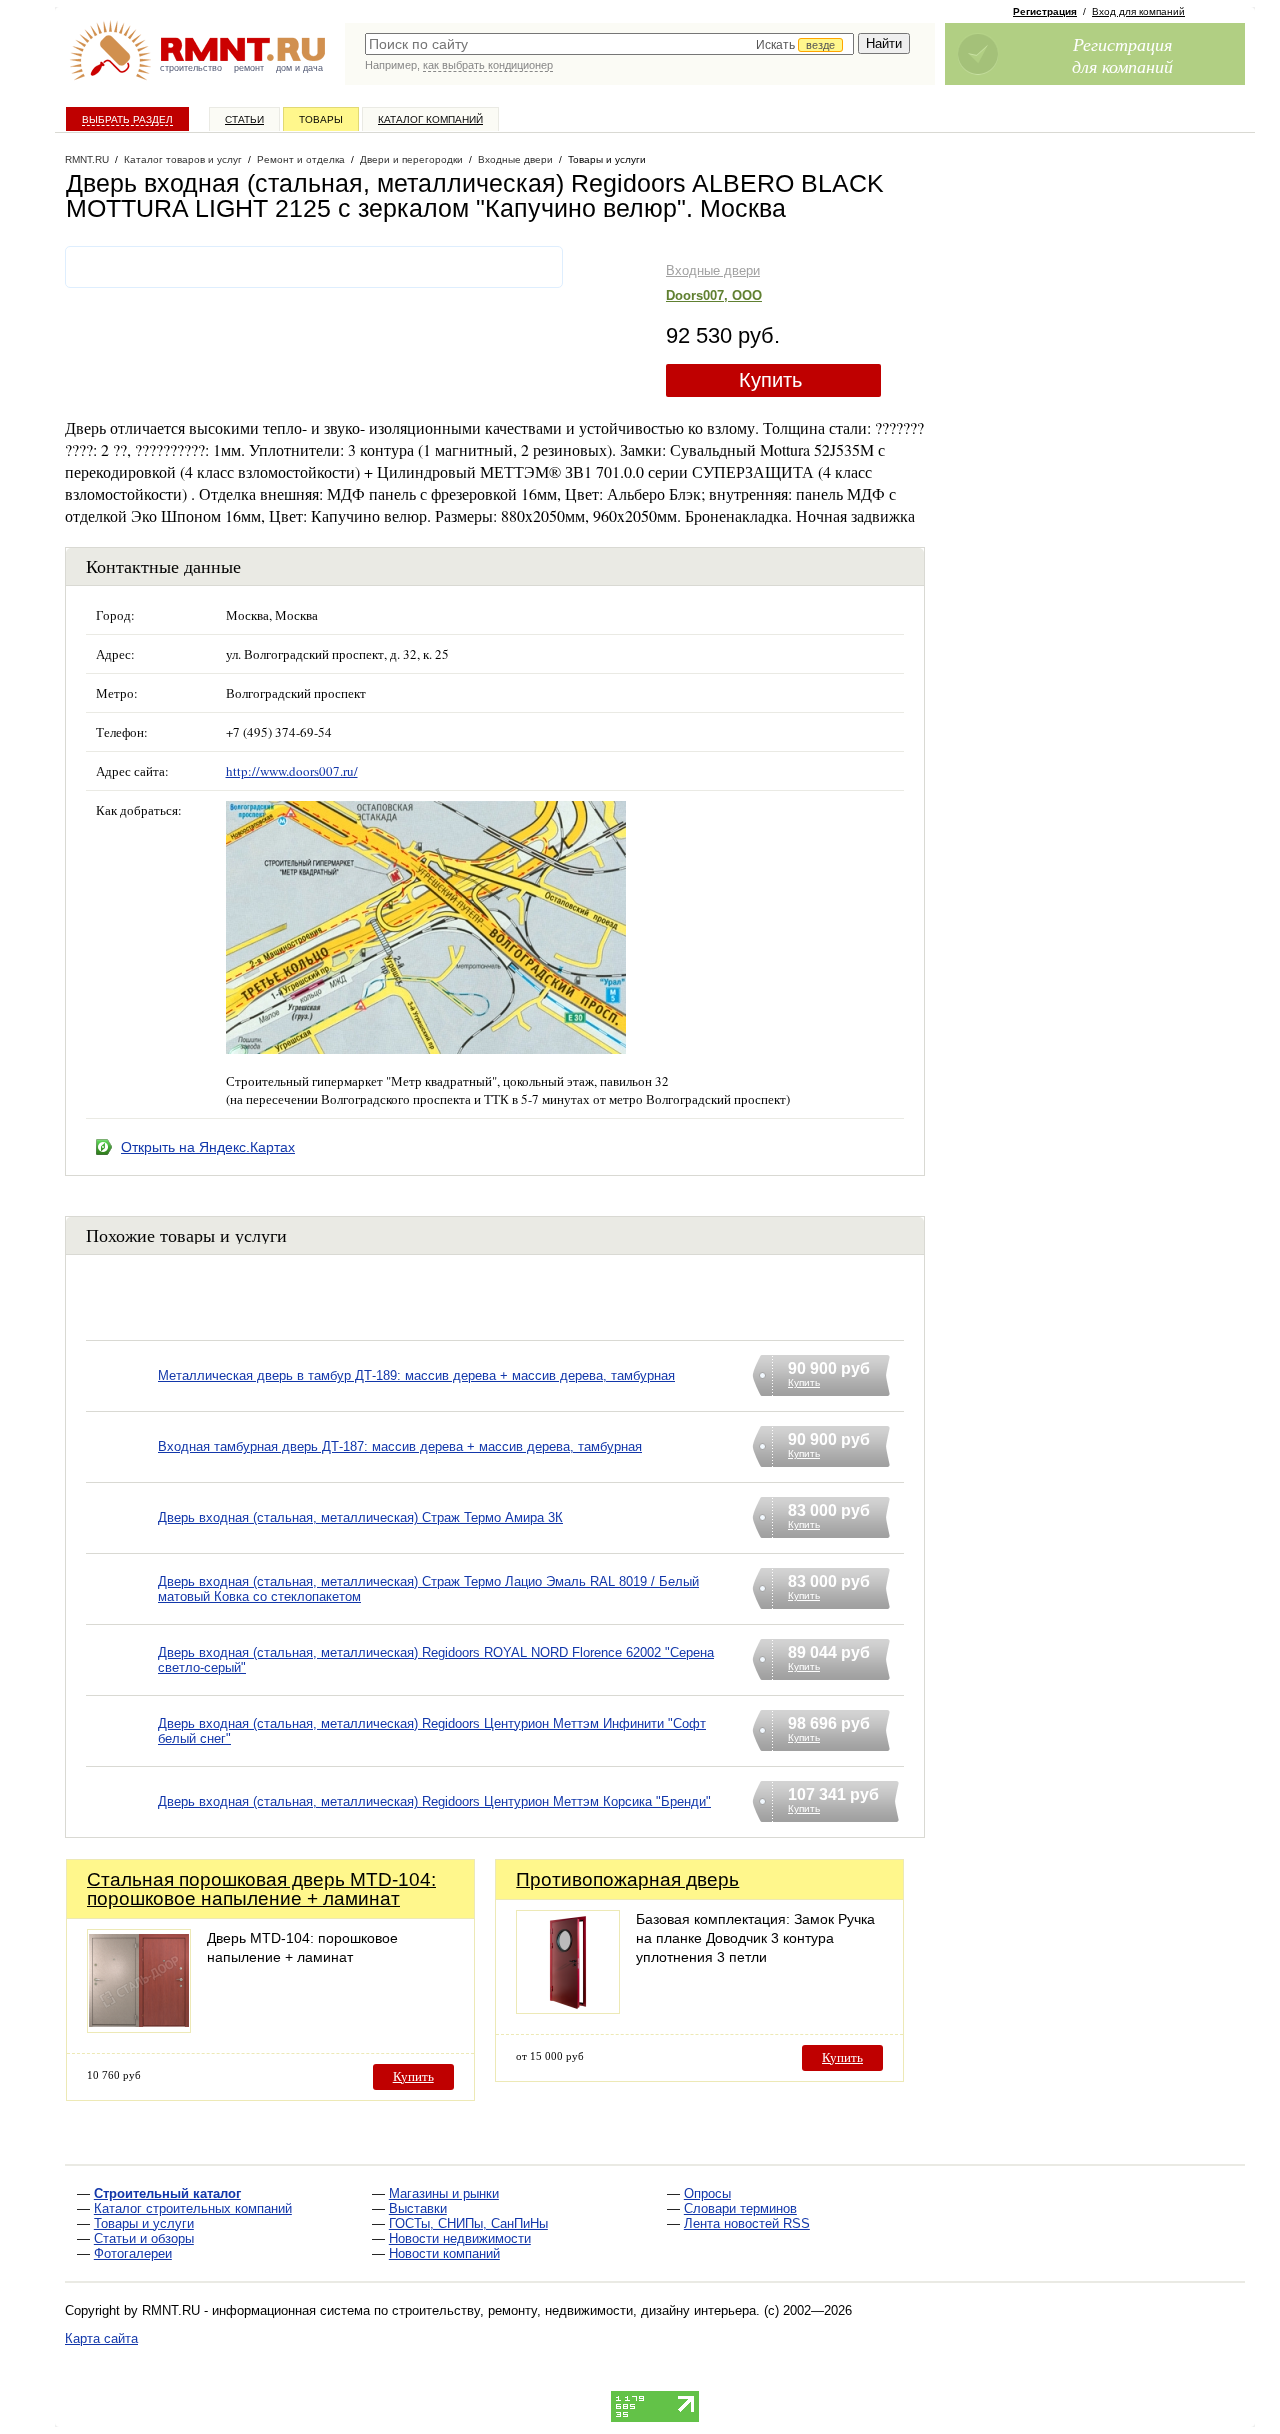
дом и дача (299, 68)
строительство (191, 68)
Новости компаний (444, 2253)
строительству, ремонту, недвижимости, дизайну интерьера (574, 2310)
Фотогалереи (133, 2253)
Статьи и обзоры (144, 2238)
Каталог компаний (430, 119)
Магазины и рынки (444, 2193)
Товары (321, 119)
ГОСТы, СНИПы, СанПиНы (468, 2223)
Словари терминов (740, 2208)
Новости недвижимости (460, 2238)
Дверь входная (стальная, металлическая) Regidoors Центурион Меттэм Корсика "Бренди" (434, 1801)
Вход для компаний (1138, 11)
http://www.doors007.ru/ (292, 771)
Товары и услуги (144, 2223)
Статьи (244, 119)
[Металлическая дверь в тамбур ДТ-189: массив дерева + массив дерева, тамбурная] (122, 1401)
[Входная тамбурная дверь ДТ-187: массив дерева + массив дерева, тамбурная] (122, 1472)
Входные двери (713, 270)
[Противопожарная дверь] (568, 2008)
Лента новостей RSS (747, 2223)
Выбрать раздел (127, 119)
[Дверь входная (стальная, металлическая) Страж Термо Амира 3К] (122, 1543)
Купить (770, 380)
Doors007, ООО (714, 295)
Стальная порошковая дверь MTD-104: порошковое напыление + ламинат (261, 1889)
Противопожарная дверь (627, 1879)
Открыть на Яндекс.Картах (208, 1147)
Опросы (707, 2193)
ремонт (249, 68)
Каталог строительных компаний (193, 2208)
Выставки (418, 2208)
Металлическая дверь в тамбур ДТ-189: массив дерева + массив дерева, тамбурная (416, 1375)
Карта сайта (101, 2338)
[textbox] (609, 44)
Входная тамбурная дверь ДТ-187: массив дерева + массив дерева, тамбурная (400, 1446)
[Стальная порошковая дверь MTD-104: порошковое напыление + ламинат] (139, 2027)
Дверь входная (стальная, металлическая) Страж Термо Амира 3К (360, 1517)
